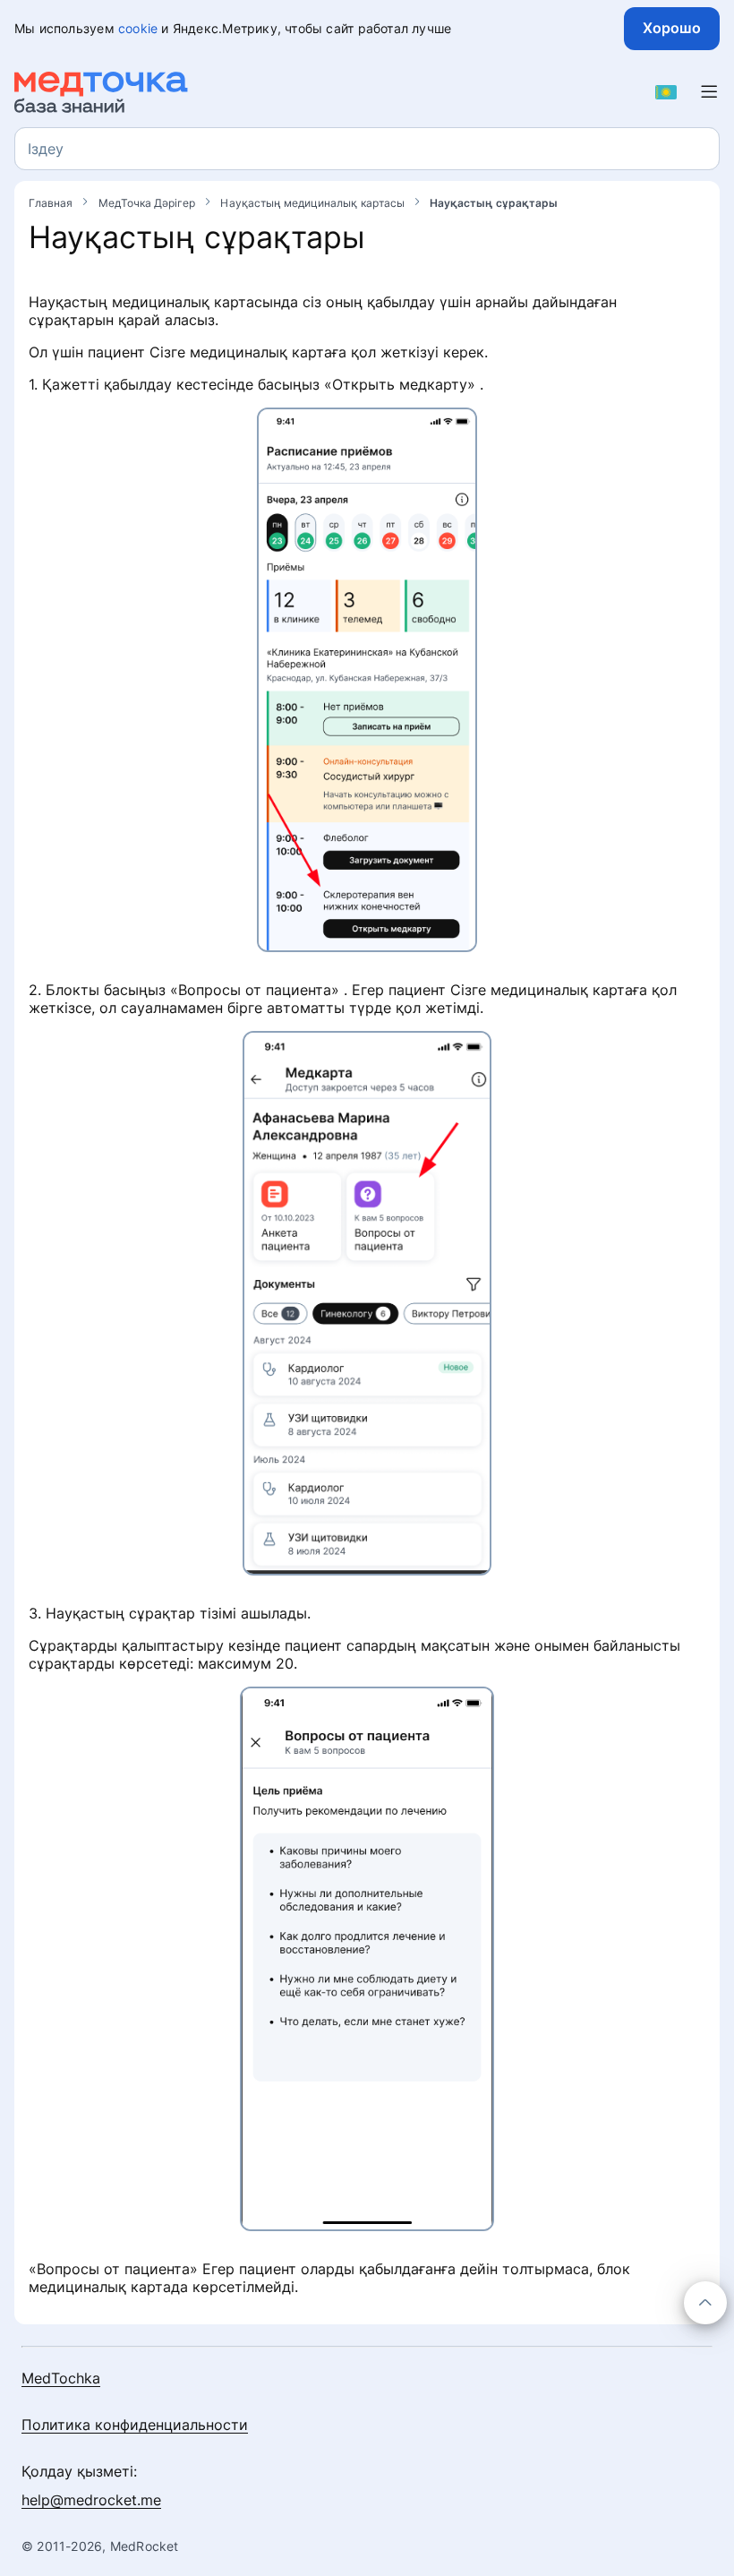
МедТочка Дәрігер (149, 203)
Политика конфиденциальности (135, 2425)
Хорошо (672, 28)
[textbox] (46, 149)
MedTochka (61, 2378)
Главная (52, 203)
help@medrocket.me (91, 2500)
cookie (138, 28)
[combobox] (367, 149)
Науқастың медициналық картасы (313, 203)
